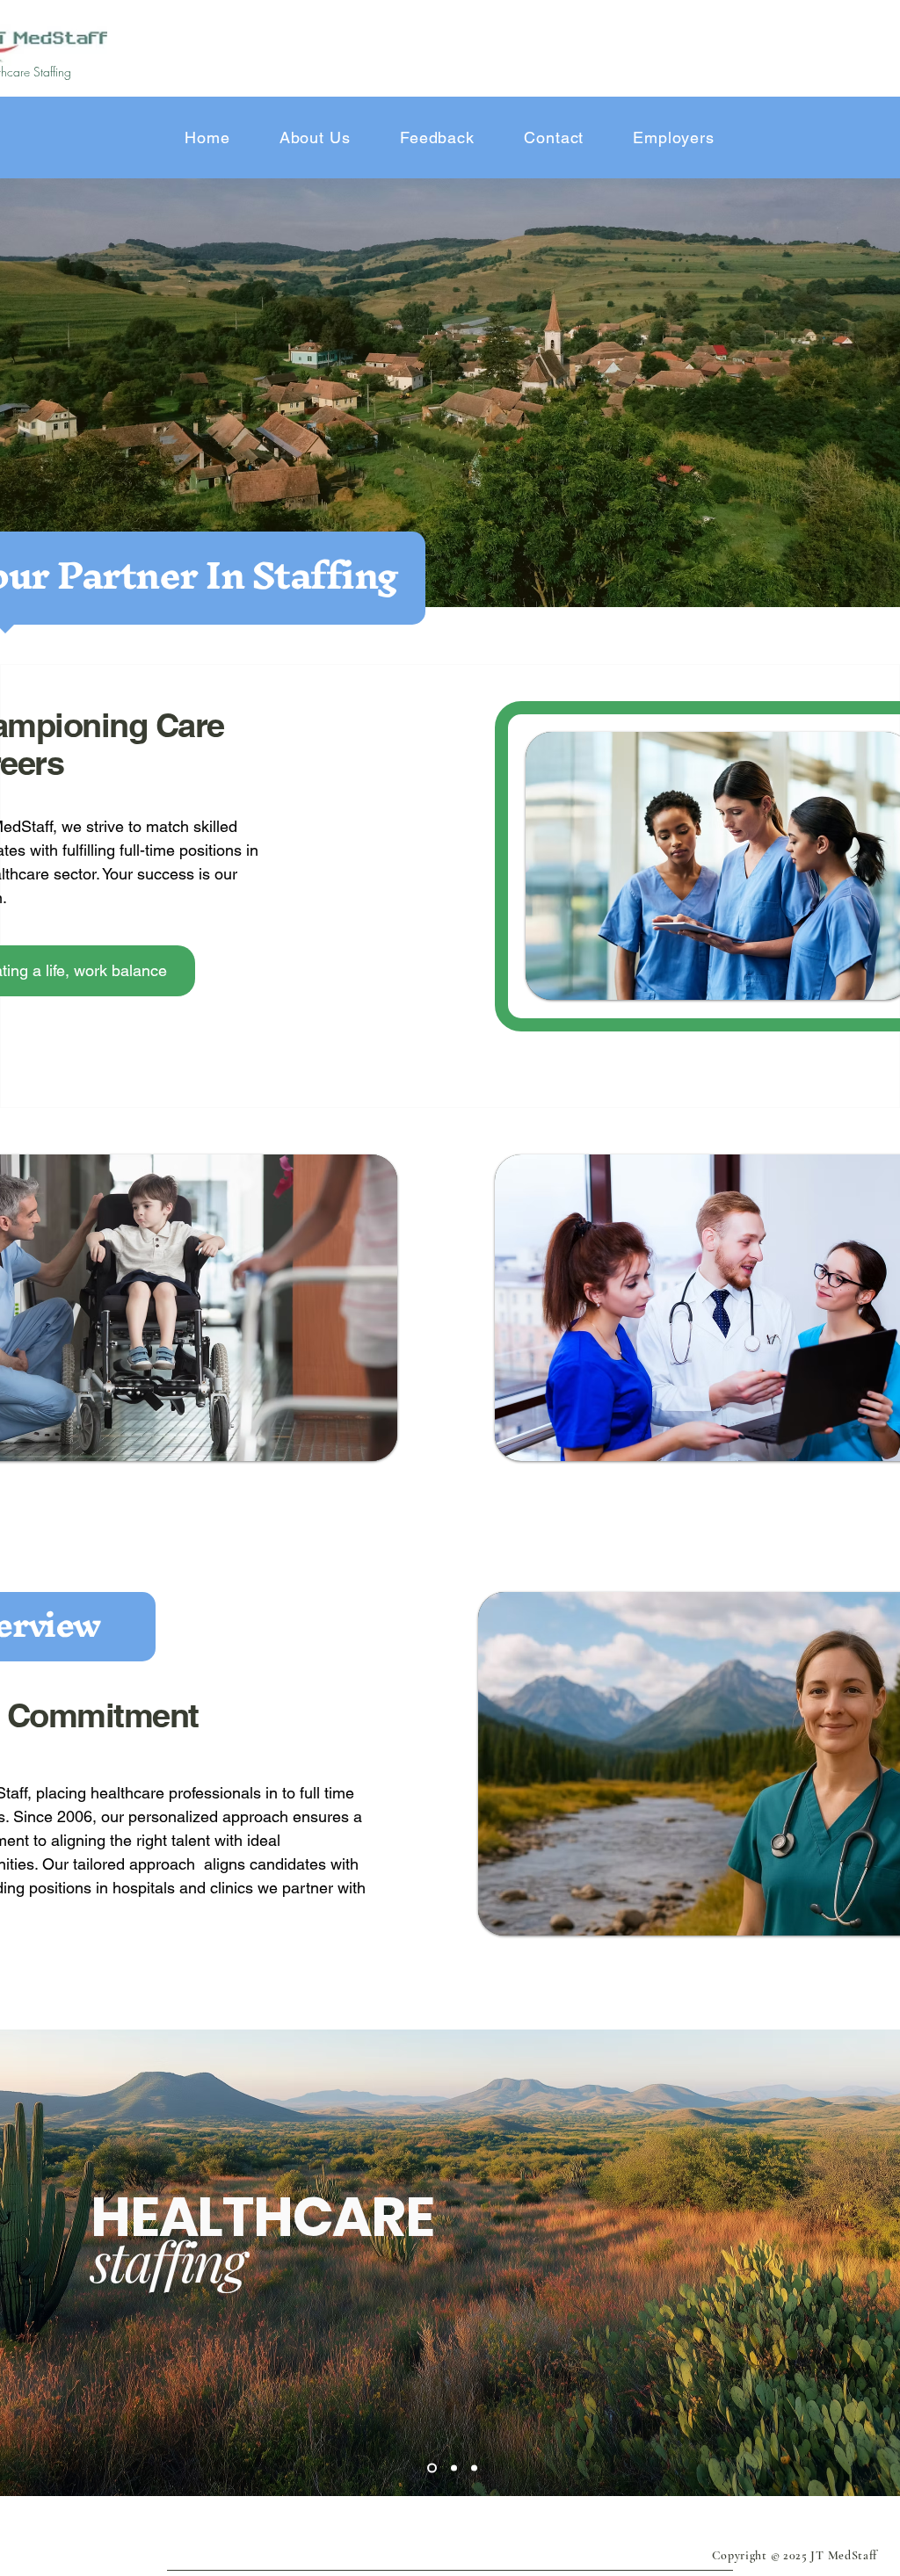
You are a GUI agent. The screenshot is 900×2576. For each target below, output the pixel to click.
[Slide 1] (430, 2467)
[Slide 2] (452, 2467)
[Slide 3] (474, 2467)
